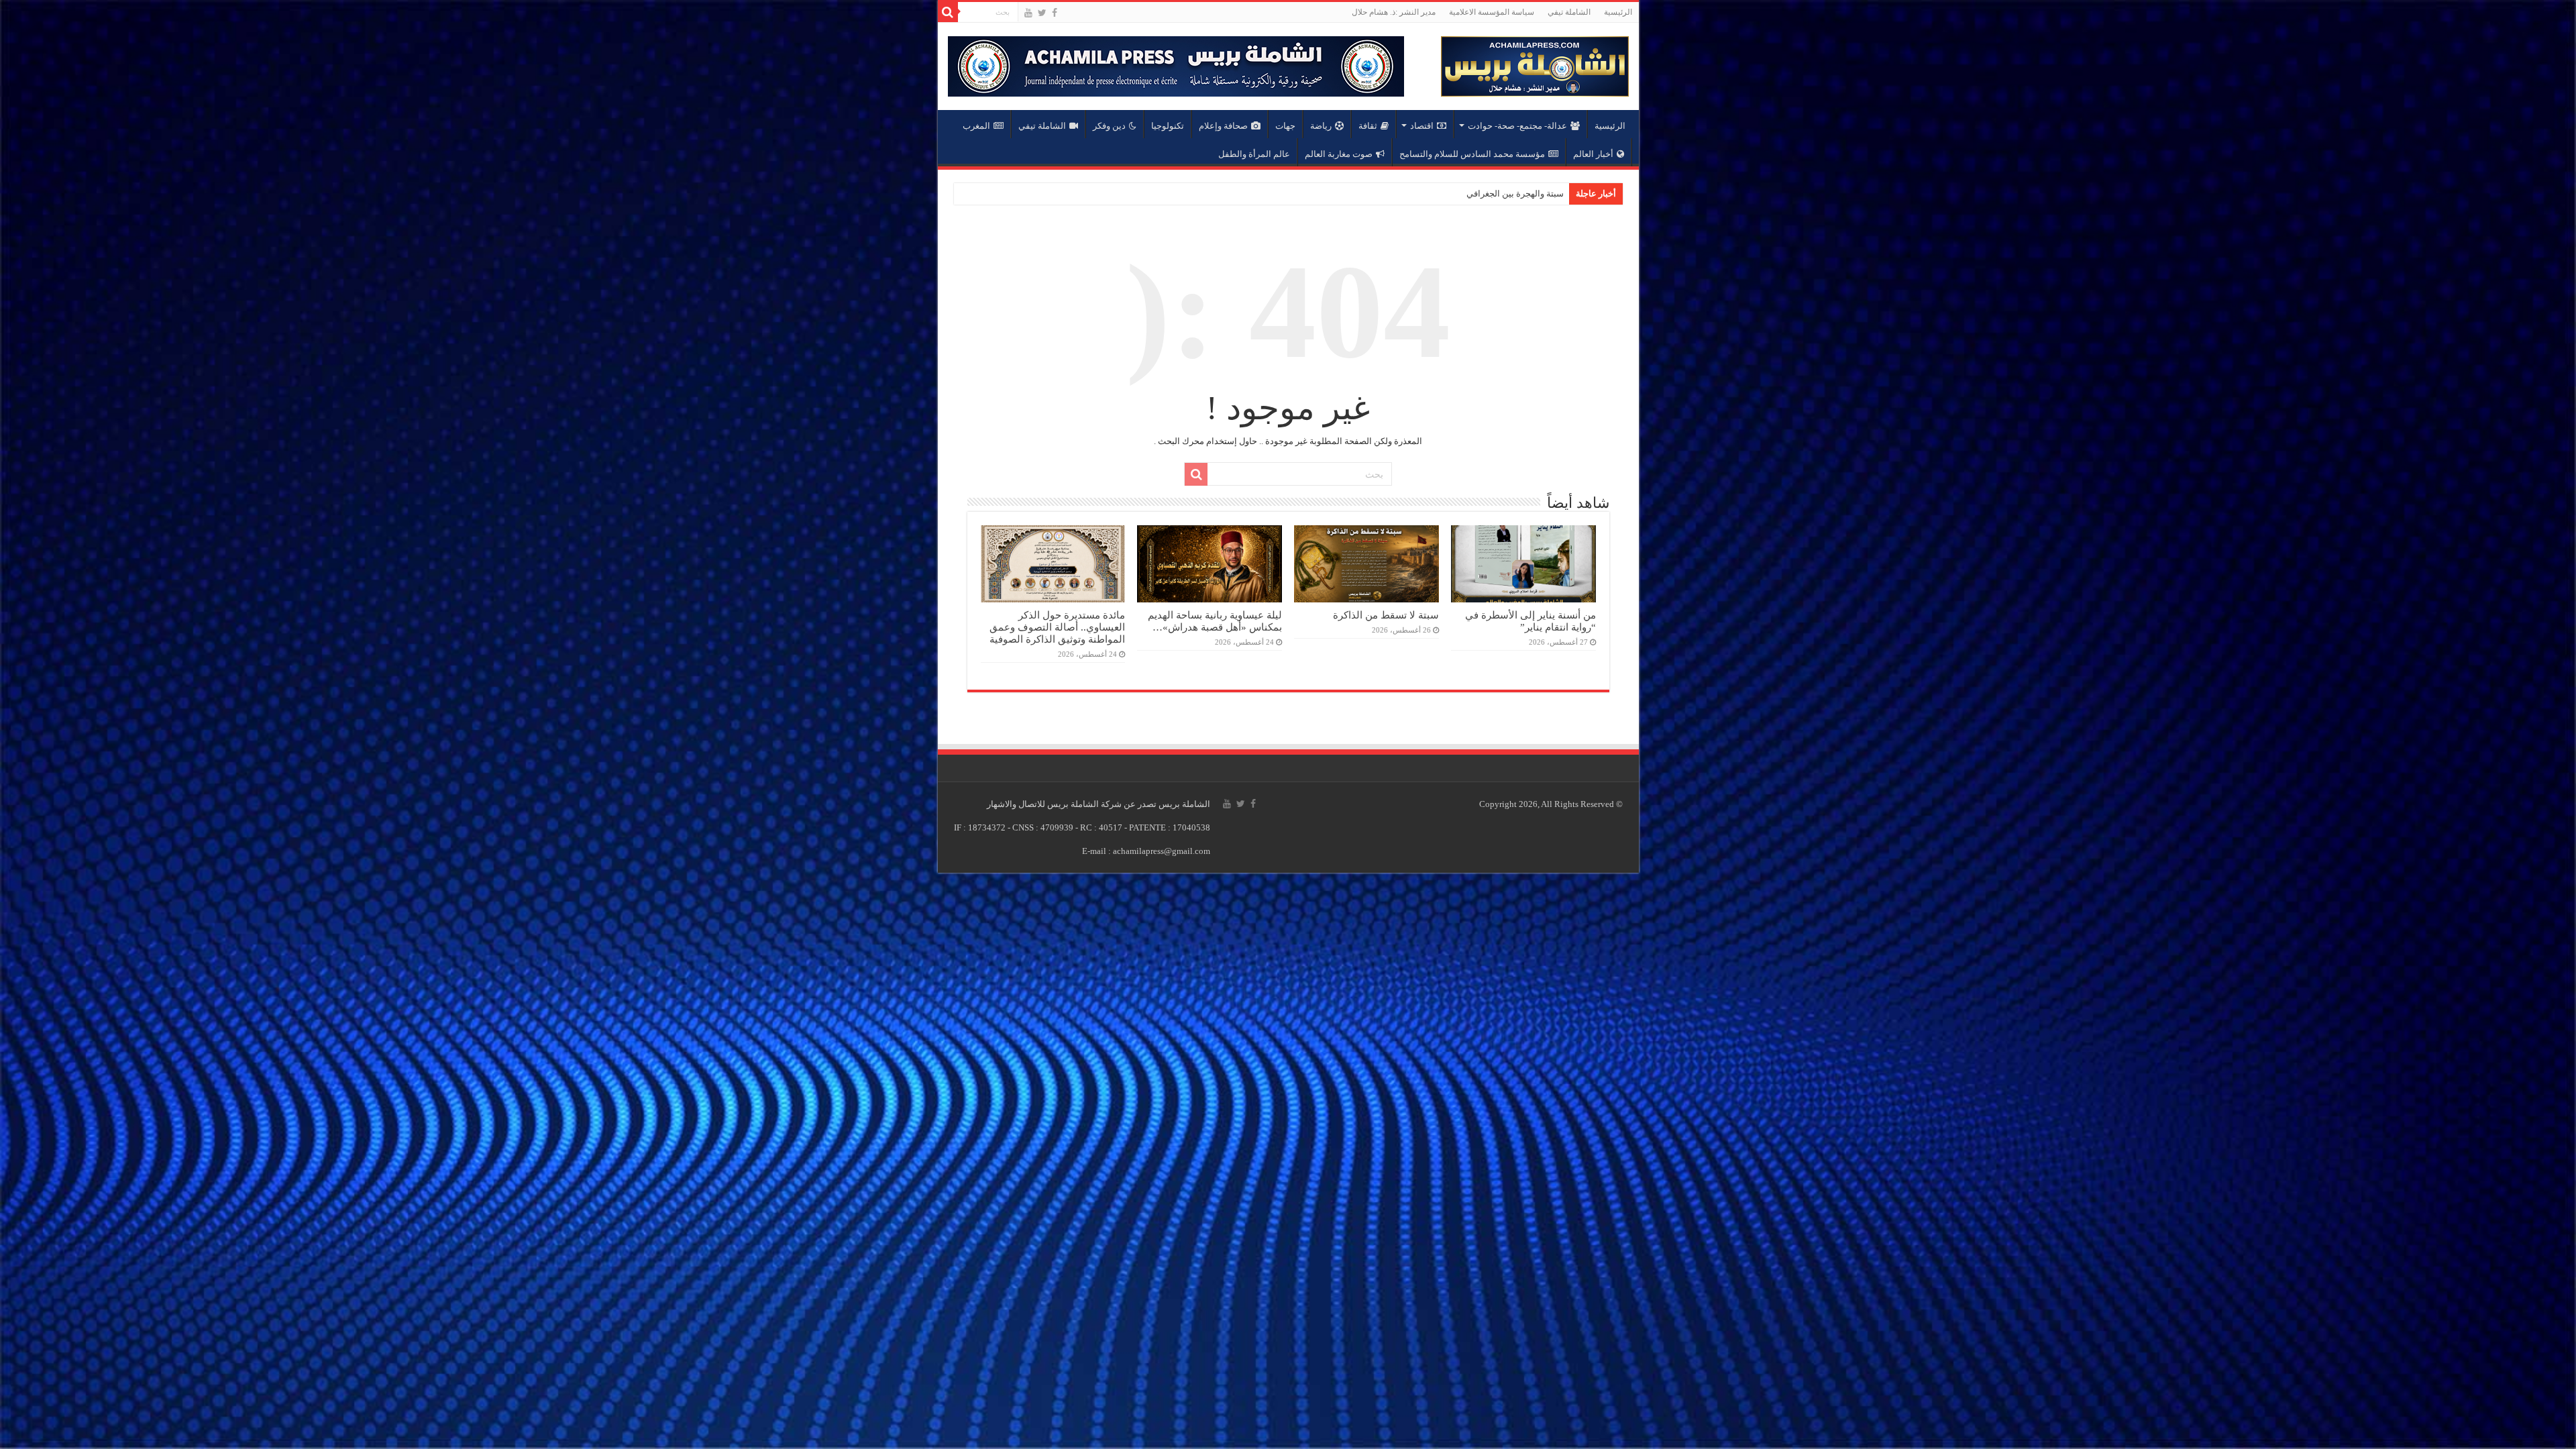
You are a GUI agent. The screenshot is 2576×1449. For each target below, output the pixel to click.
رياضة (1321, 126)
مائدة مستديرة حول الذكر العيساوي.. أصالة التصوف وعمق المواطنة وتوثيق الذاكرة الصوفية (1057, 627)
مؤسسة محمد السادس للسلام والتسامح (1472, 154)
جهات (1285, 126)
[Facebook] (1055, 13)
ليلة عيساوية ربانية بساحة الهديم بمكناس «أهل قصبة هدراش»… (1215, 621)
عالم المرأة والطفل (1254, 154)
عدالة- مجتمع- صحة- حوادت (1517, 126)
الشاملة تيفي (1569, 12)
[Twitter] (1042, 13)
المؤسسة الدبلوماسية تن (1518, 194)
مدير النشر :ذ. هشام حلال (1394, 12)
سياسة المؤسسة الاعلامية (1492, 12)
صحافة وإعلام (1223, 126)
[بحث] (948, 12)
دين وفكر (1109, 126)
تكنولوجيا (1168, 126)
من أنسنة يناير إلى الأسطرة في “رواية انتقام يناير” (1531, 621)
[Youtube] (1028, 13)
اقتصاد (1422, 126)
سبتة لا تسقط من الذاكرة (1386, 615)
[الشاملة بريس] (1535, 63)
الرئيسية (1618, 12)
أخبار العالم (1593, 154)
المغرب (976, 126)
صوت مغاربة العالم (1339, 154)
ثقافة (1368, 126)
